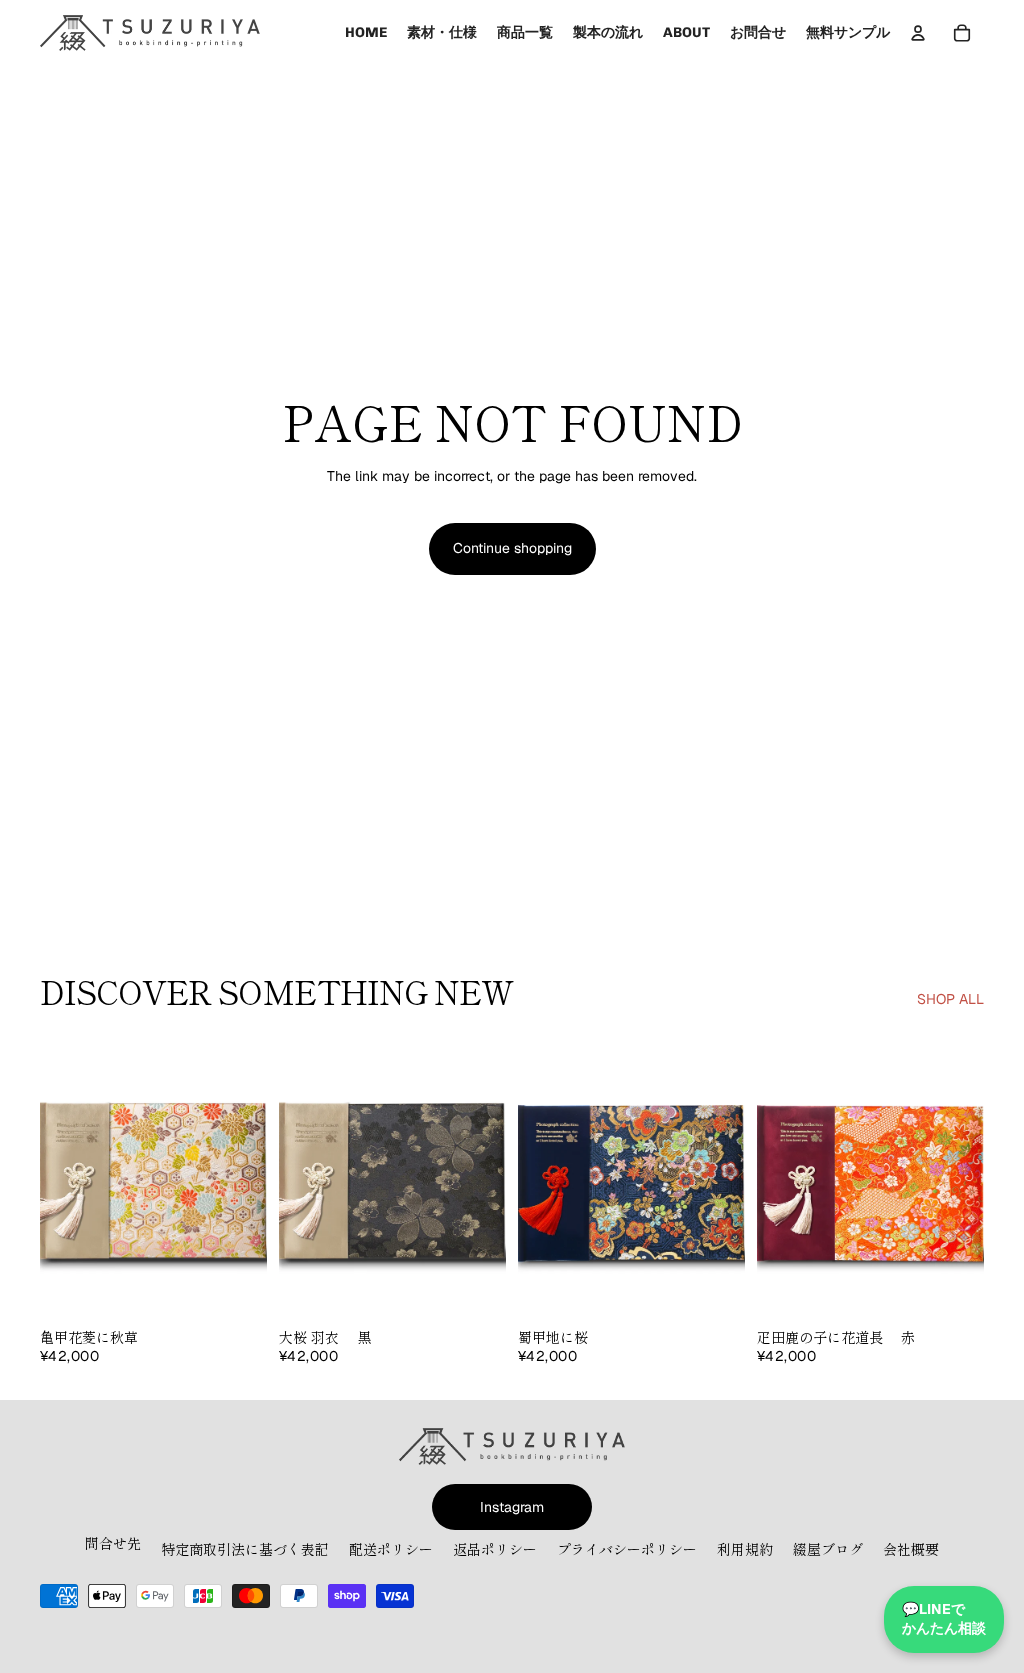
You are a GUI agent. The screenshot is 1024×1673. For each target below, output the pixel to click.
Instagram (512, 1507)
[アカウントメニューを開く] (918, 33)
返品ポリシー (495, 1549)
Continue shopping (512, 548)
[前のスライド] (55, 1176)
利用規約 (745, 1549)
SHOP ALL (950, 999)
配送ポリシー (391, 1549)
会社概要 (911, 1549)
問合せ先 (113, 1543)
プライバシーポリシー (627, 1549)
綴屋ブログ (828, 1549)
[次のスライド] (251, 1176)
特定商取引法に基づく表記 (245, 1549)
